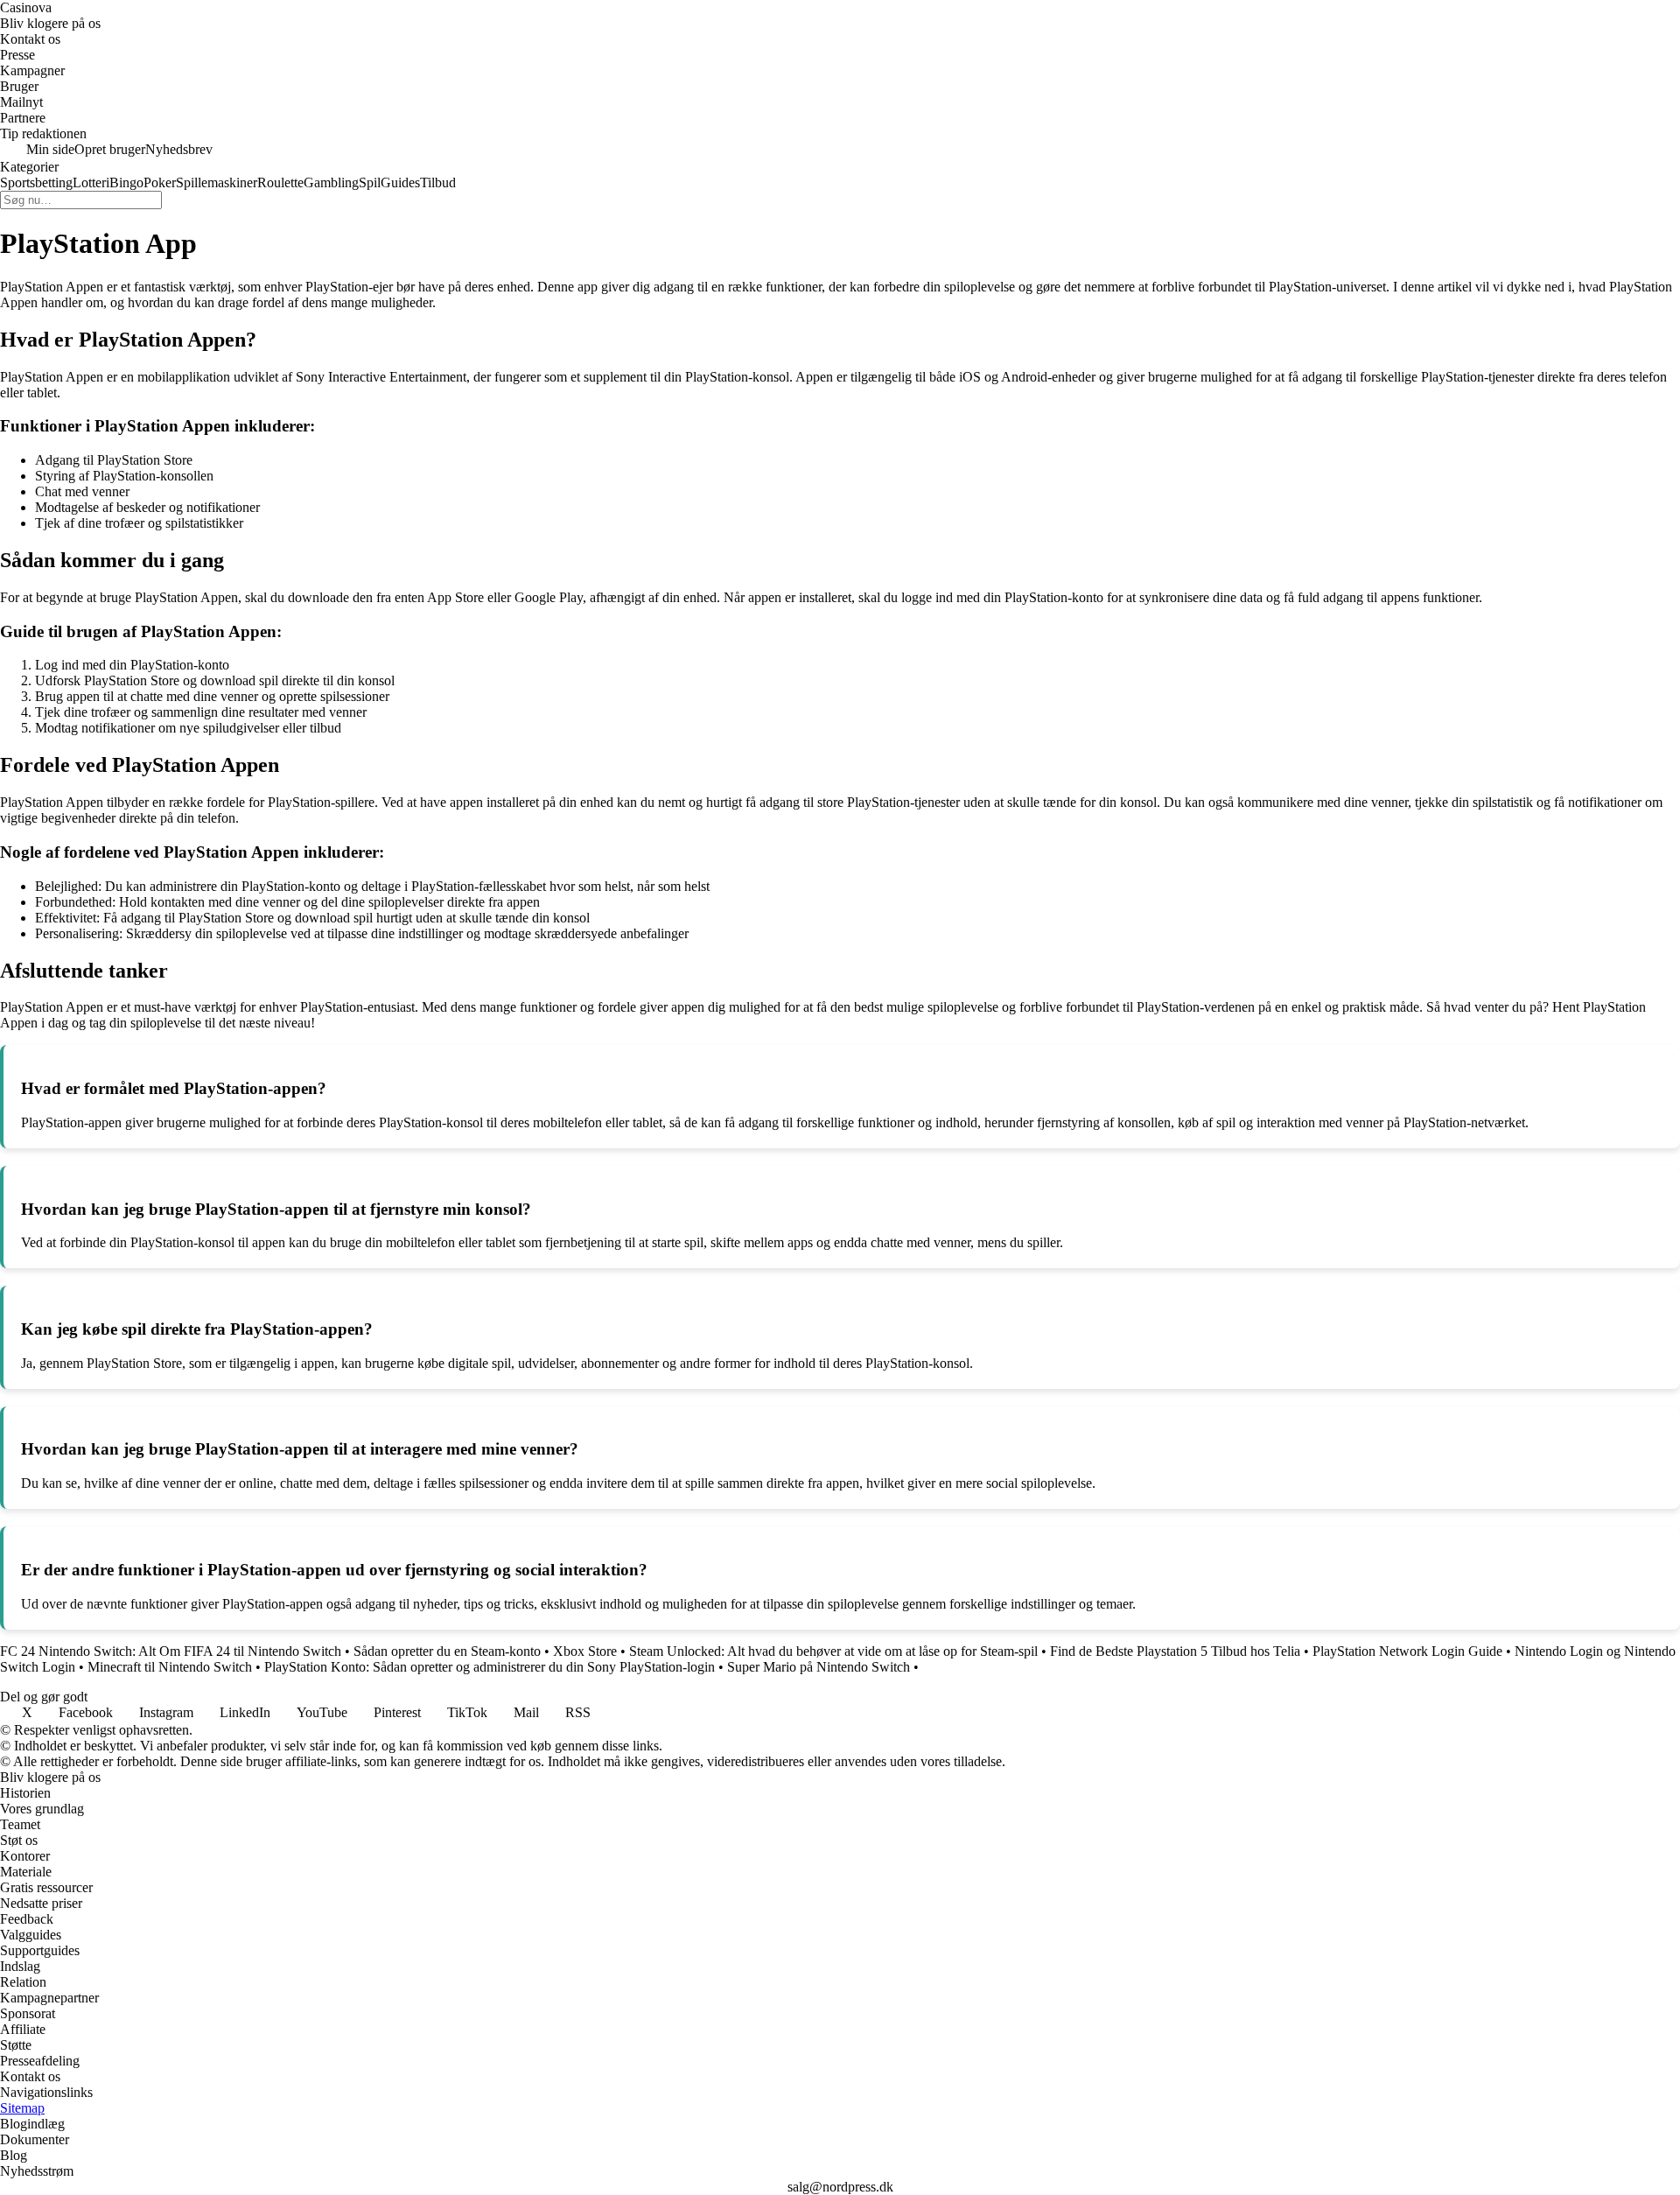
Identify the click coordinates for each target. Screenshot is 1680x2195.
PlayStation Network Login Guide (1407, 1651)
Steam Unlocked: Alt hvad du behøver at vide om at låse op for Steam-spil (833, 1651)
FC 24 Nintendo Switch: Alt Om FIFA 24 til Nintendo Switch (171, 1651)
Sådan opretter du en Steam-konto (447, 1651)
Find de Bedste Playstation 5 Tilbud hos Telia (1175, 1651)
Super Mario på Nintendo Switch (819, 1667)
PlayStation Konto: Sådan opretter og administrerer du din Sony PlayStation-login (490, 1667)
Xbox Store (585, 1651)
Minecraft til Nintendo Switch (170, 1667)
